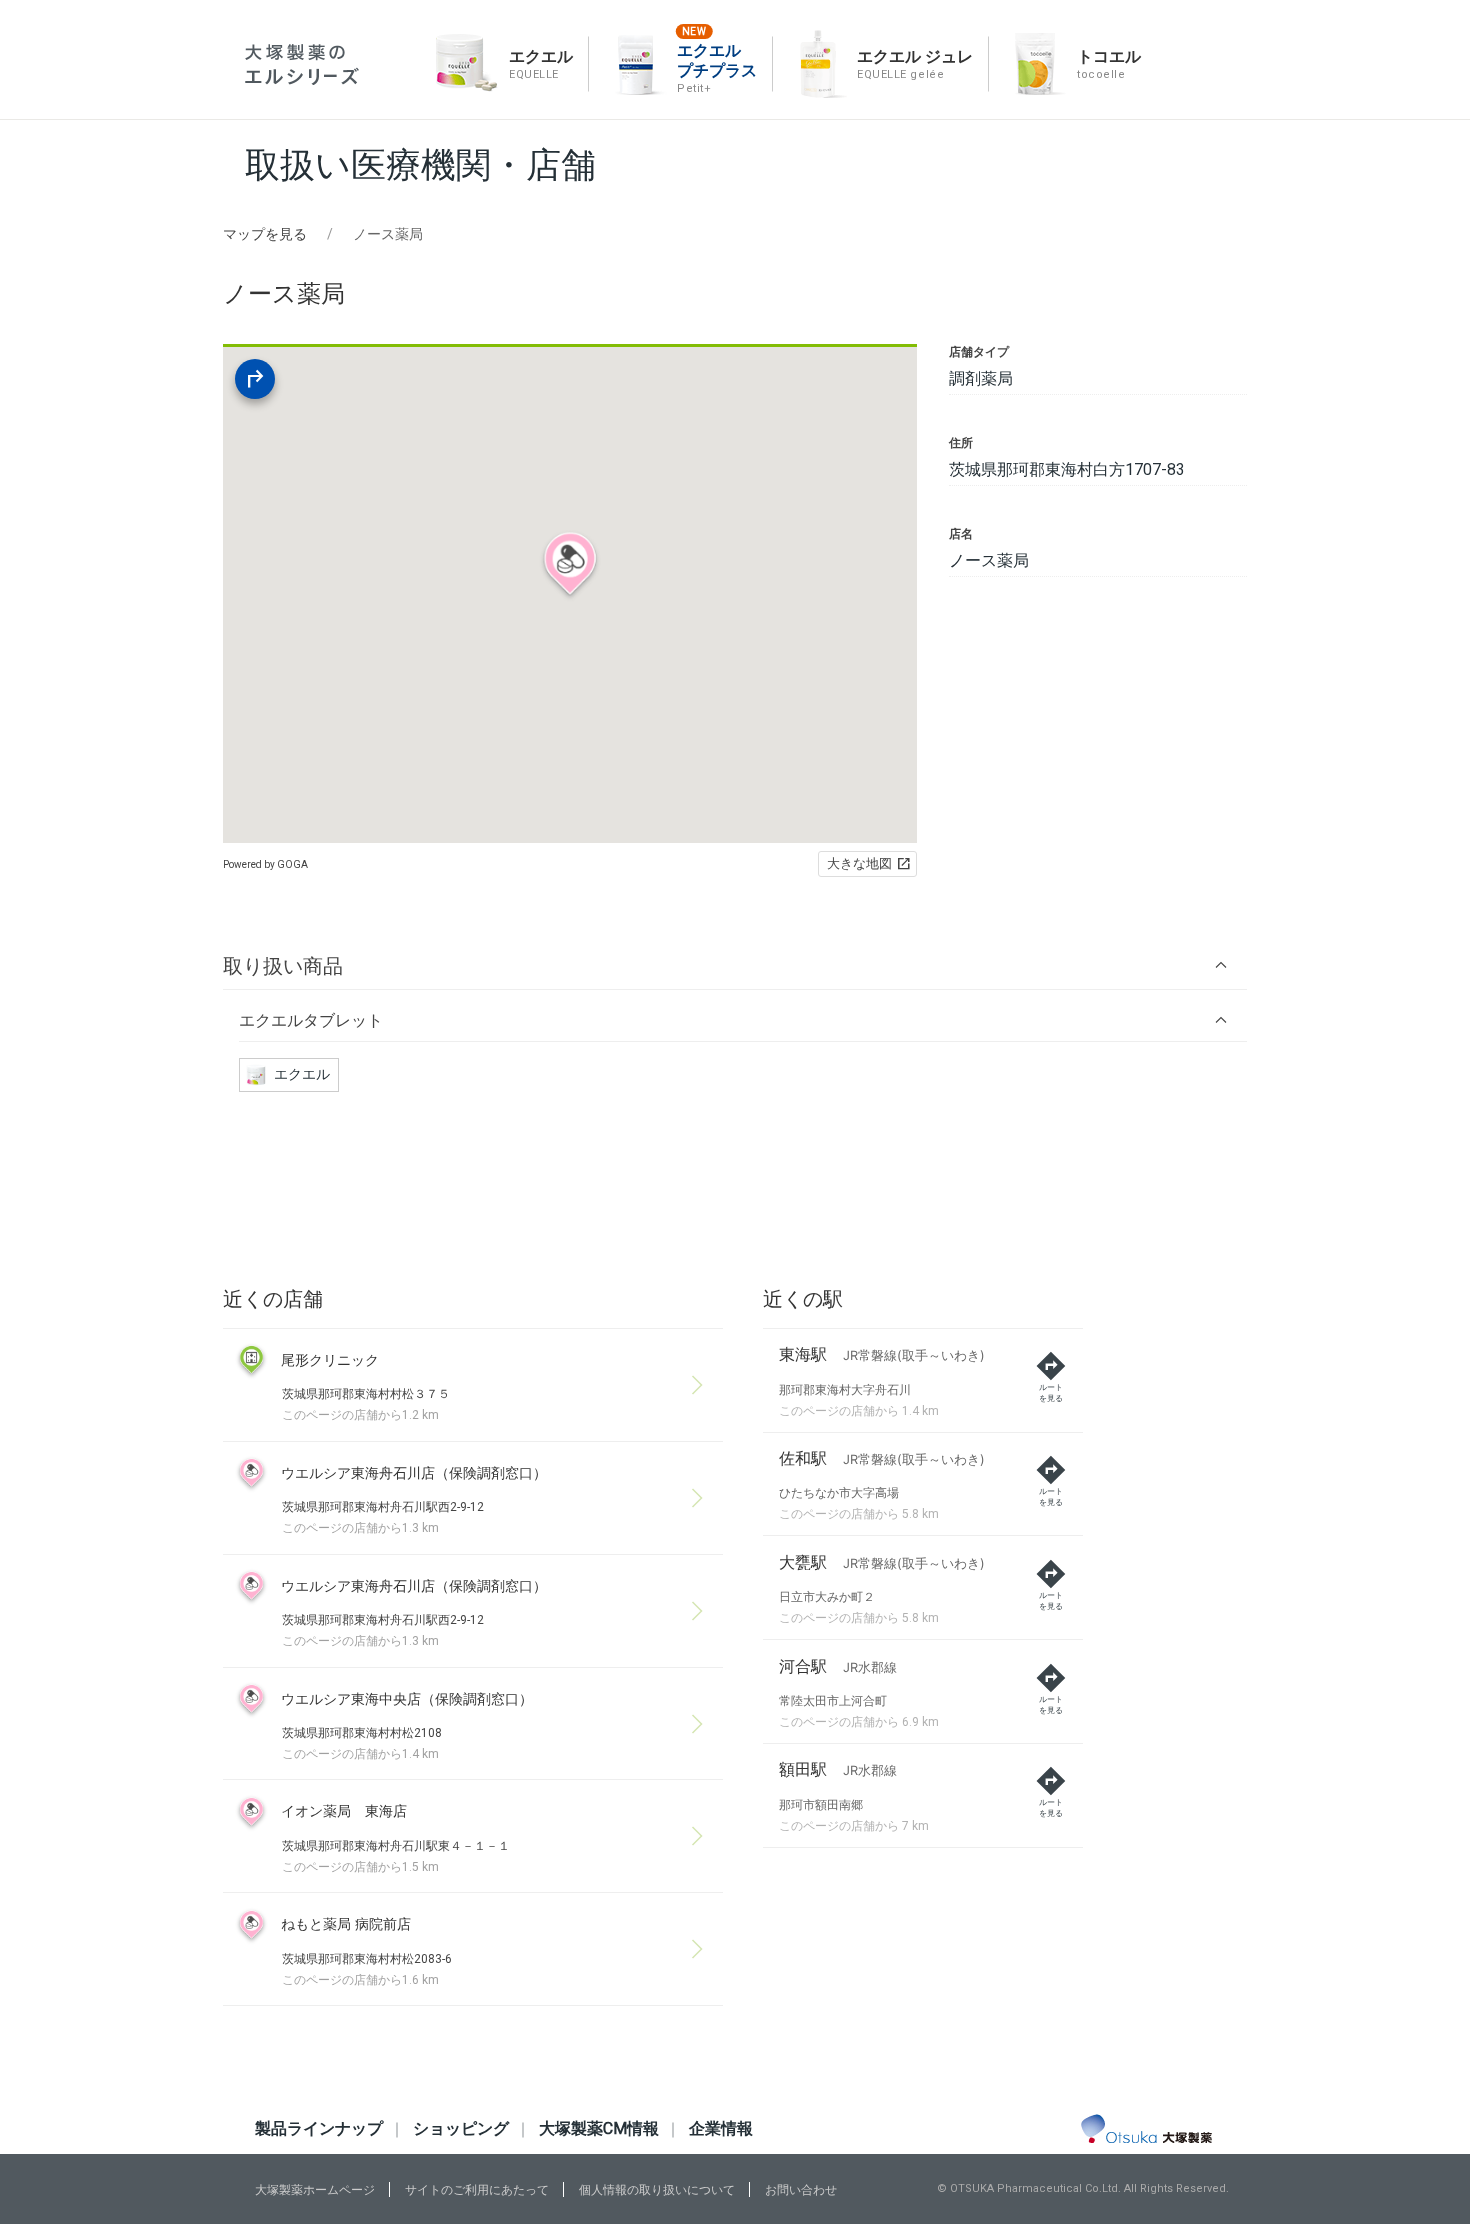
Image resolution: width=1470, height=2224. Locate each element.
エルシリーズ (302, 64)
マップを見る (265, 234)
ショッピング (461, 2128)
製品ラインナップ (319, 2128)
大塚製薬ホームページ (315, 2190)
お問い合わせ (801, 2190)
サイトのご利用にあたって (477, 2190)
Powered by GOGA (265, 864)
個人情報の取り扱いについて (657, 2190)
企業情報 (721, 2128)
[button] (735, 965)
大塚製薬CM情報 (599, 2128)
